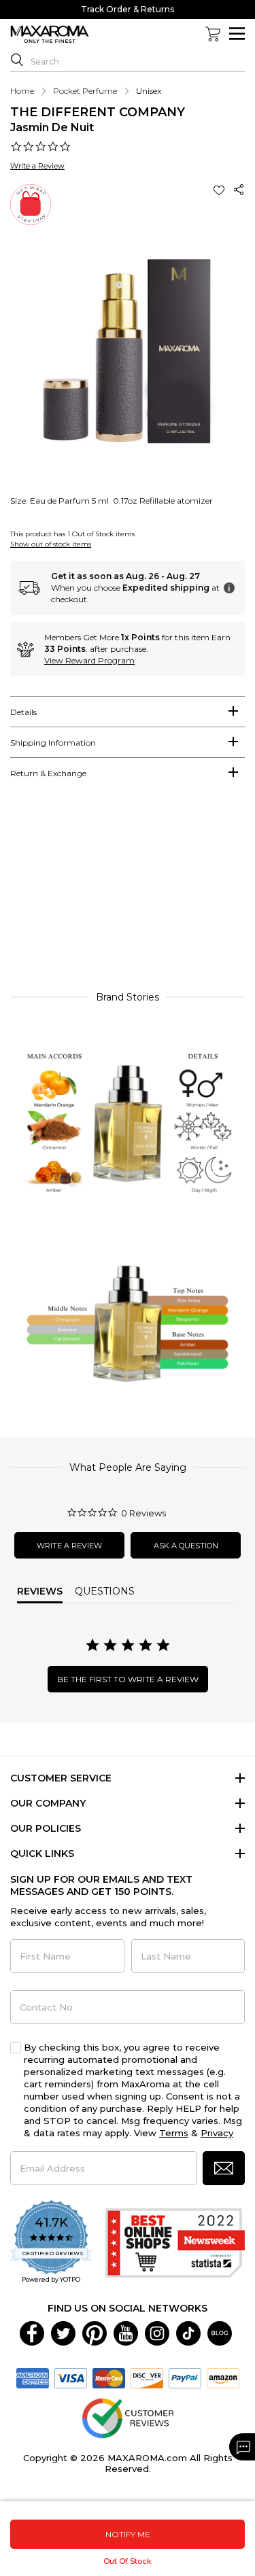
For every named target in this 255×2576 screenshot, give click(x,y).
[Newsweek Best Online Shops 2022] (175, 2243)
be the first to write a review (128, 1679)
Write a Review (37, 166)
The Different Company (98, 112)
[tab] (128, 712)
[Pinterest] (95, 2333)
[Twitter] (63, 2333)
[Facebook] (32, 2333)
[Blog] (220, 2333)
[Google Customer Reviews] (128, 2418)
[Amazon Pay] (223, 2378)
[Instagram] (157, 2333)
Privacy (217, 2133)
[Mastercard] (109, 2378)
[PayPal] (185, 2378)
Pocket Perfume (85, 91)
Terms (174, 2133)
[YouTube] (126, 2333)
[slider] (128, 891)
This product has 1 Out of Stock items (72, 534)
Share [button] (239, 190)
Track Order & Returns (128, 9)
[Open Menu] (237, 34)
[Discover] (147, 2378)
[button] (220, 190)
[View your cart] (213, 34)
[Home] (50, 35)
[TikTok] (188, 2333)
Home (22, 91)
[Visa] (71, 2378)
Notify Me (128, 2534)
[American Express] (33, 2378)
